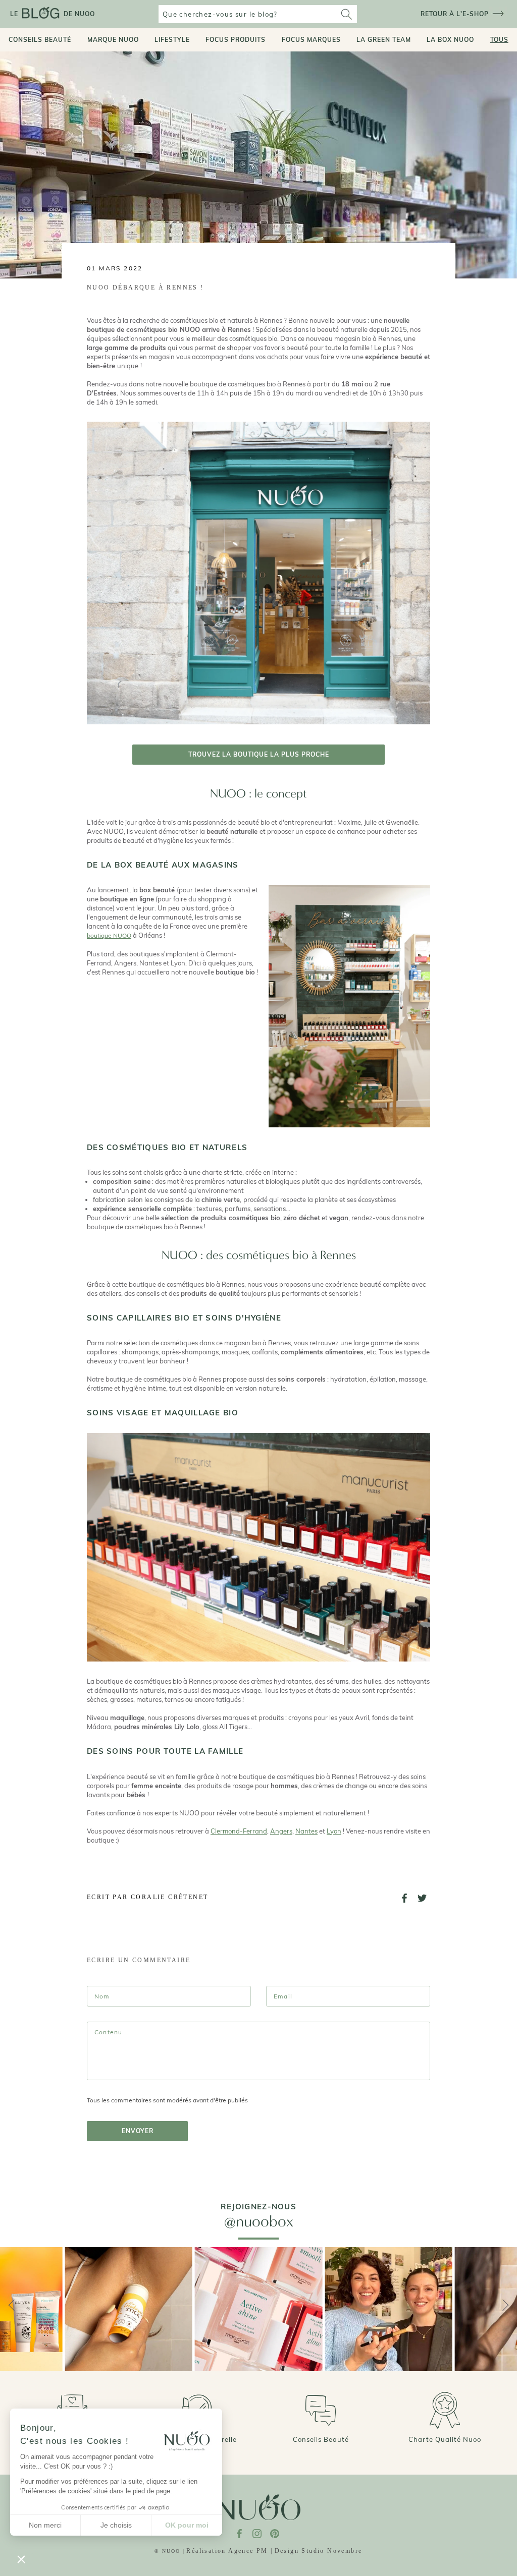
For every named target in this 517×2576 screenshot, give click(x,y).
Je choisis (116, 2525)
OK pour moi (187, 2525)
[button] (21, 2559)
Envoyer (138, 2131)
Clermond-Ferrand (239, 1831)
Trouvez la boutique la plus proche (259, 754)
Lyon (334, 1831)
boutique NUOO (109, 935)
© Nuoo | (170, 2551)
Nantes (306, 1831)
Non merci (45, 2525)
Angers (281, 1831)
